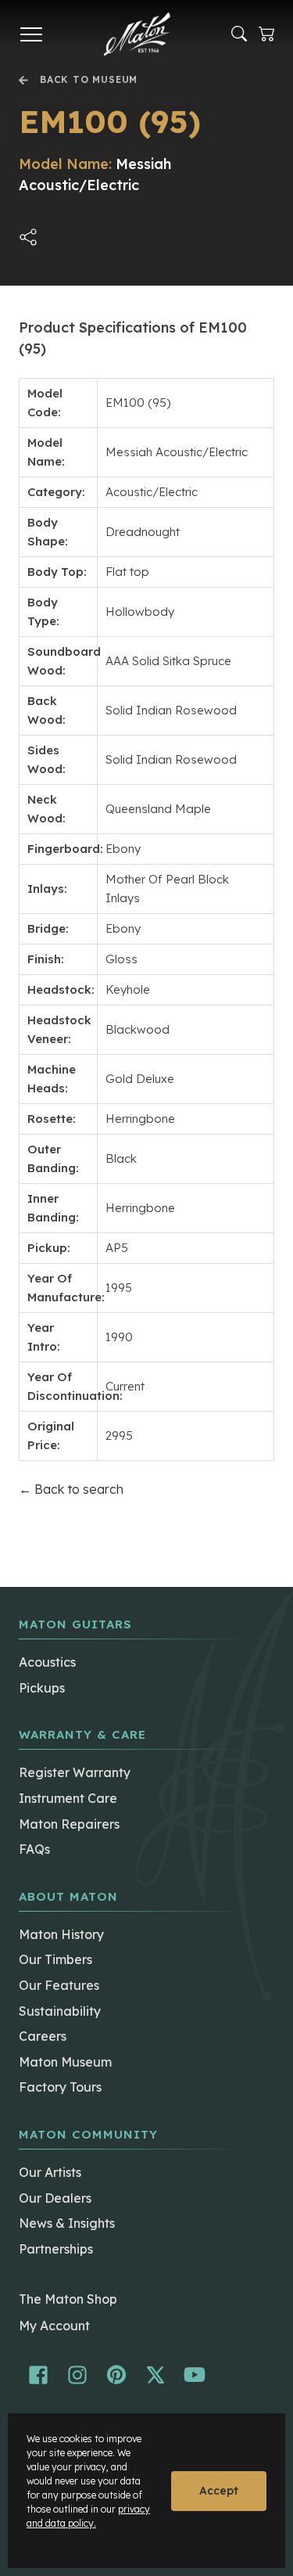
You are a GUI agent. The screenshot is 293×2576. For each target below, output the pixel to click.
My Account (54, 2326)
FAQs (34, 1849)
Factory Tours (60, 2087)
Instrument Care (68, 1798)
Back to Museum (89, 80)
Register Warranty (75, 1772)
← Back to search (71, 1489)
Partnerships (56, 2249)
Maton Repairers (69, 1824)
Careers (43, 2036)
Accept (219, 2491)
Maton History (61, 1934)
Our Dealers (55, 2198)
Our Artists (50, 2172)
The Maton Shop (68, 2299)
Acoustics (47, 1662)
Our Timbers (55, 1959)
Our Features (59, 1985)
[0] (266, 34)
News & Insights (67, 2223)
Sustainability (60, 2011)
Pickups (42, 1688)
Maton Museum (65, 2062)
